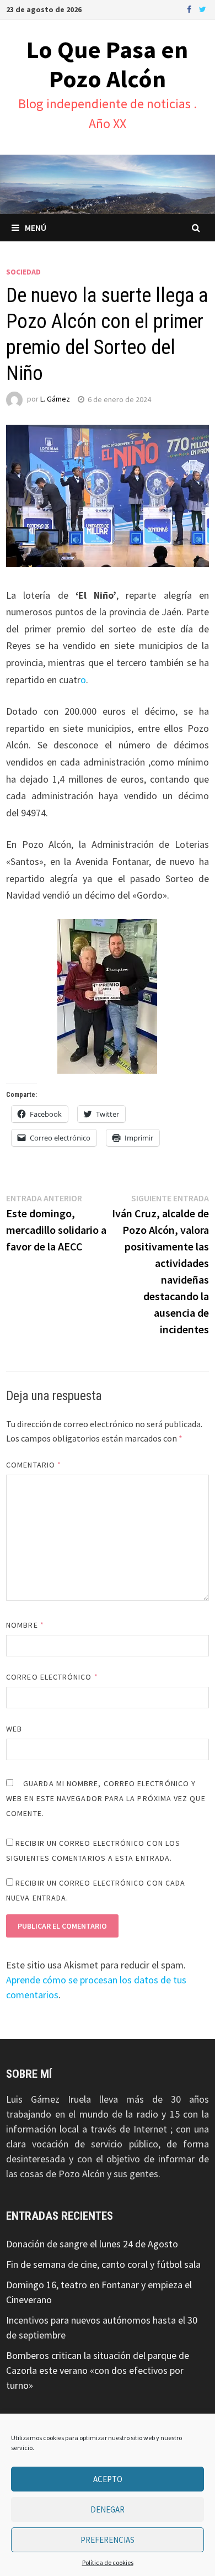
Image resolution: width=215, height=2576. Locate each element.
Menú (36, 228)
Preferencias (108, 2540)
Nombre (25, 1625)
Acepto (108, 2479)
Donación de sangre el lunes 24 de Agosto (92, 2244)
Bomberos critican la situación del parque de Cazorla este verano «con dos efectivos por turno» (98, 2370)
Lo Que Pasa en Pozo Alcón (107, 64)
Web (14, 1729)
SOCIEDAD (23, 272)
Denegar (108, 2509)
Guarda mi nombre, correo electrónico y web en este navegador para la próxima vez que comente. (106, 1798)
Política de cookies (108, 2562)
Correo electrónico (52, 1677)
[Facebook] (190, 9)
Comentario (34, 1465)
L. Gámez (55, 399)
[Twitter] (203, 9)
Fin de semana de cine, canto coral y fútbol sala (103, 2264)
